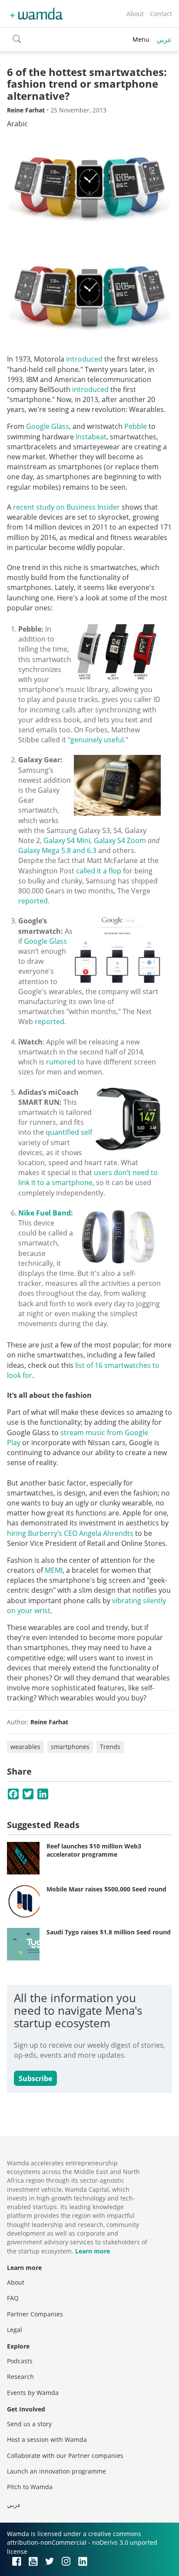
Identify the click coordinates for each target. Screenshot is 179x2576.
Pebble (136, 426)
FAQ (13, 2298)
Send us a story (29, 2424)
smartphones (70, 1747)
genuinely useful (97, 740)
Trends (110, 1747)
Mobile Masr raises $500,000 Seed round (106, 1889)
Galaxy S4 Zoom (120, 840)
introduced (84, 359)
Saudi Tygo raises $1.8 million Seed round (109, 1932)
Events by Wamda (33, 2393)
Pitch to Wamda (30, 2487)
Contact (161, 14)
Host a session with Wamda (47, 2439)
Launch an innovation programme (56, 2471)
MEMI (54, 1570)
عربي (164, 40)
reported (33, 901)
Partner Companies (35, 2314)
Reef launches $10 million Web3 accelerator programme (94, 1850)
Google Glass (48, 426)
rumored (61, 1062)
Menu (141, 39)
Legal (15, 2330)
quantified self (69, 1132)
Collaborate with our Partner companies (65, 2456)
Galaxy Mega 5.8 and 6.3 (57, 850)
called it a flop (99, 871)
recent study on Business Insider (66, 507)
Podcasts (20, 2361)
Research (20, 2377)
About (135, 14)
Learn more (93, 2251)
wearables (25, 1747)
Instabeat (91, 437)
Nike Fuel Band (45, 1213)
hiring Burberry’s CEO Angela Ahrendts (70, 1533)
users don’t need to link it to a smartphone (88, 1178)
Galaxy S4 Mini (67, 840)
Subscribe (35, 2079)
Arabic (17, 124)
